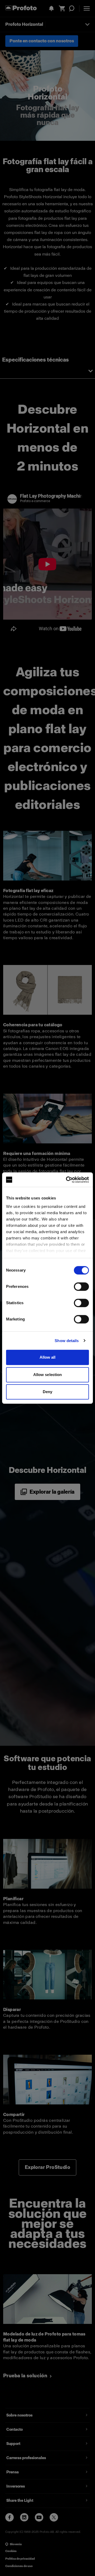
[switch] (81, 1287)
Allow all (48, 1357)
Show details (67, 1341)
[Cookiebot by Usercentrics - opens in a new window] (67, 1180)
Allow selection (48, 1375)
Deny (47, 1392)
